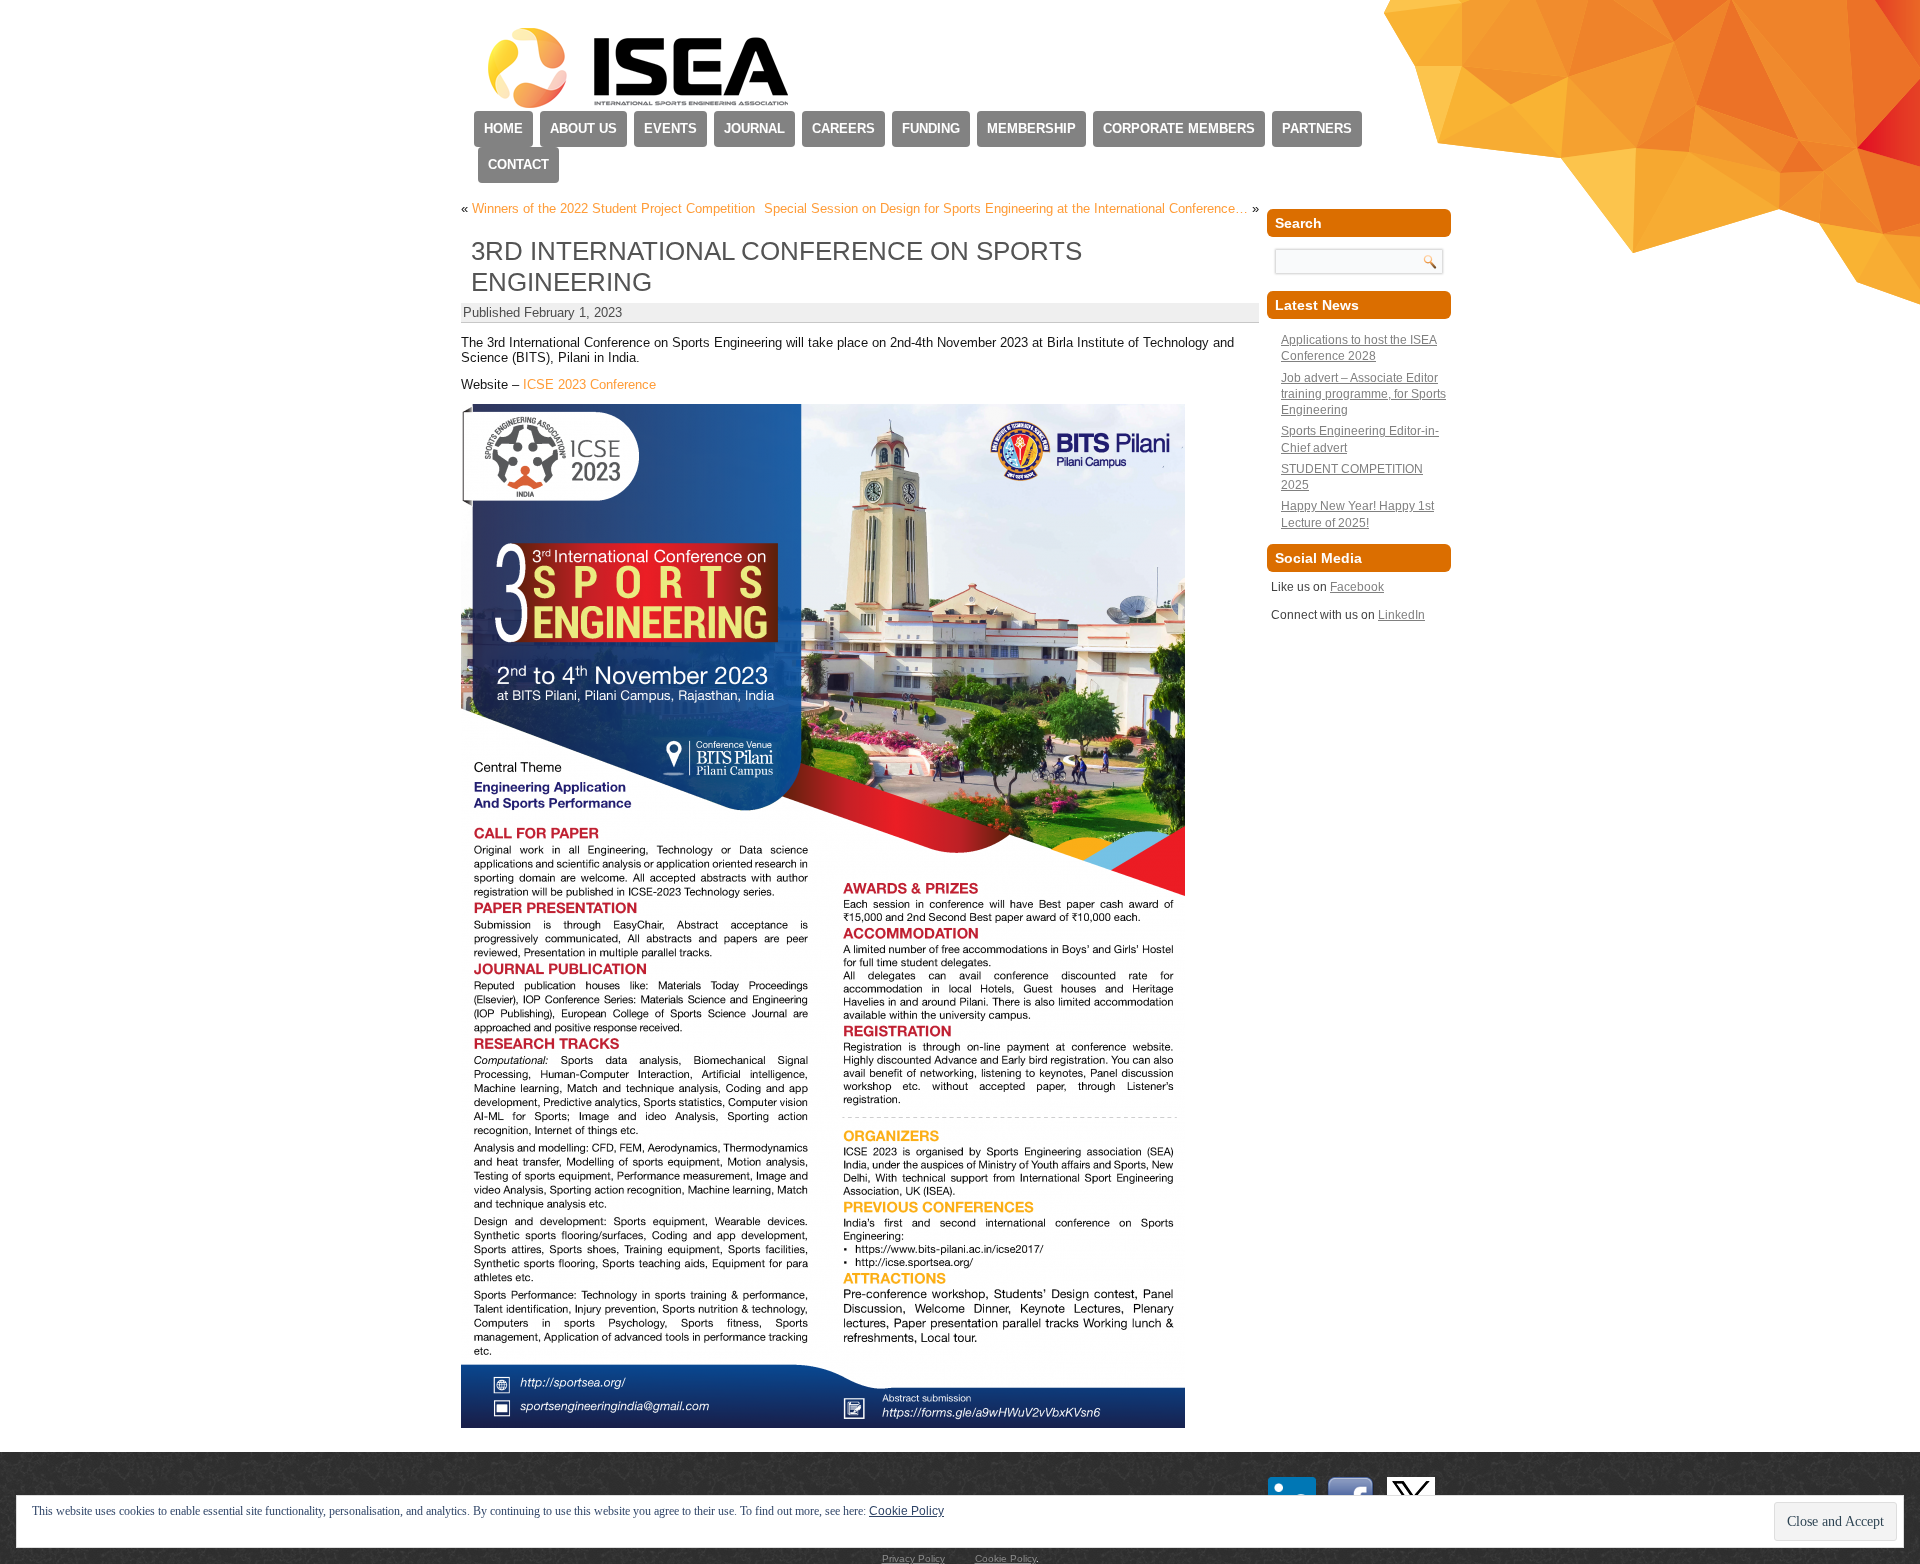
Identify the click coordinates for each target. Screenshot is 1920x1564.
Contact (518, 164)
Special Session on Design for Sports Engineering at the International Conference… (1006, 208)
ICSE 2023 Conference (589, 384)
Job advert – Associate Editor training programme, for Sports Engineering (1363, 394)
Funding (931, 128)
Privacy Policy (913, 1558)
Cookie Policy (1005, 1558)
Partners (1317, 128)
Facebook (1357, 587)
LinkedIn (1401, 615)
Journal (754, 128)
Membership (1031, 128)
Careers (843, 128)
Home (503, 128)
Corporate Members (1179, 128)
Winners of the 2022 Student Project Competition (613, 208)
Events (670, 128)
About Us (583, 128)
